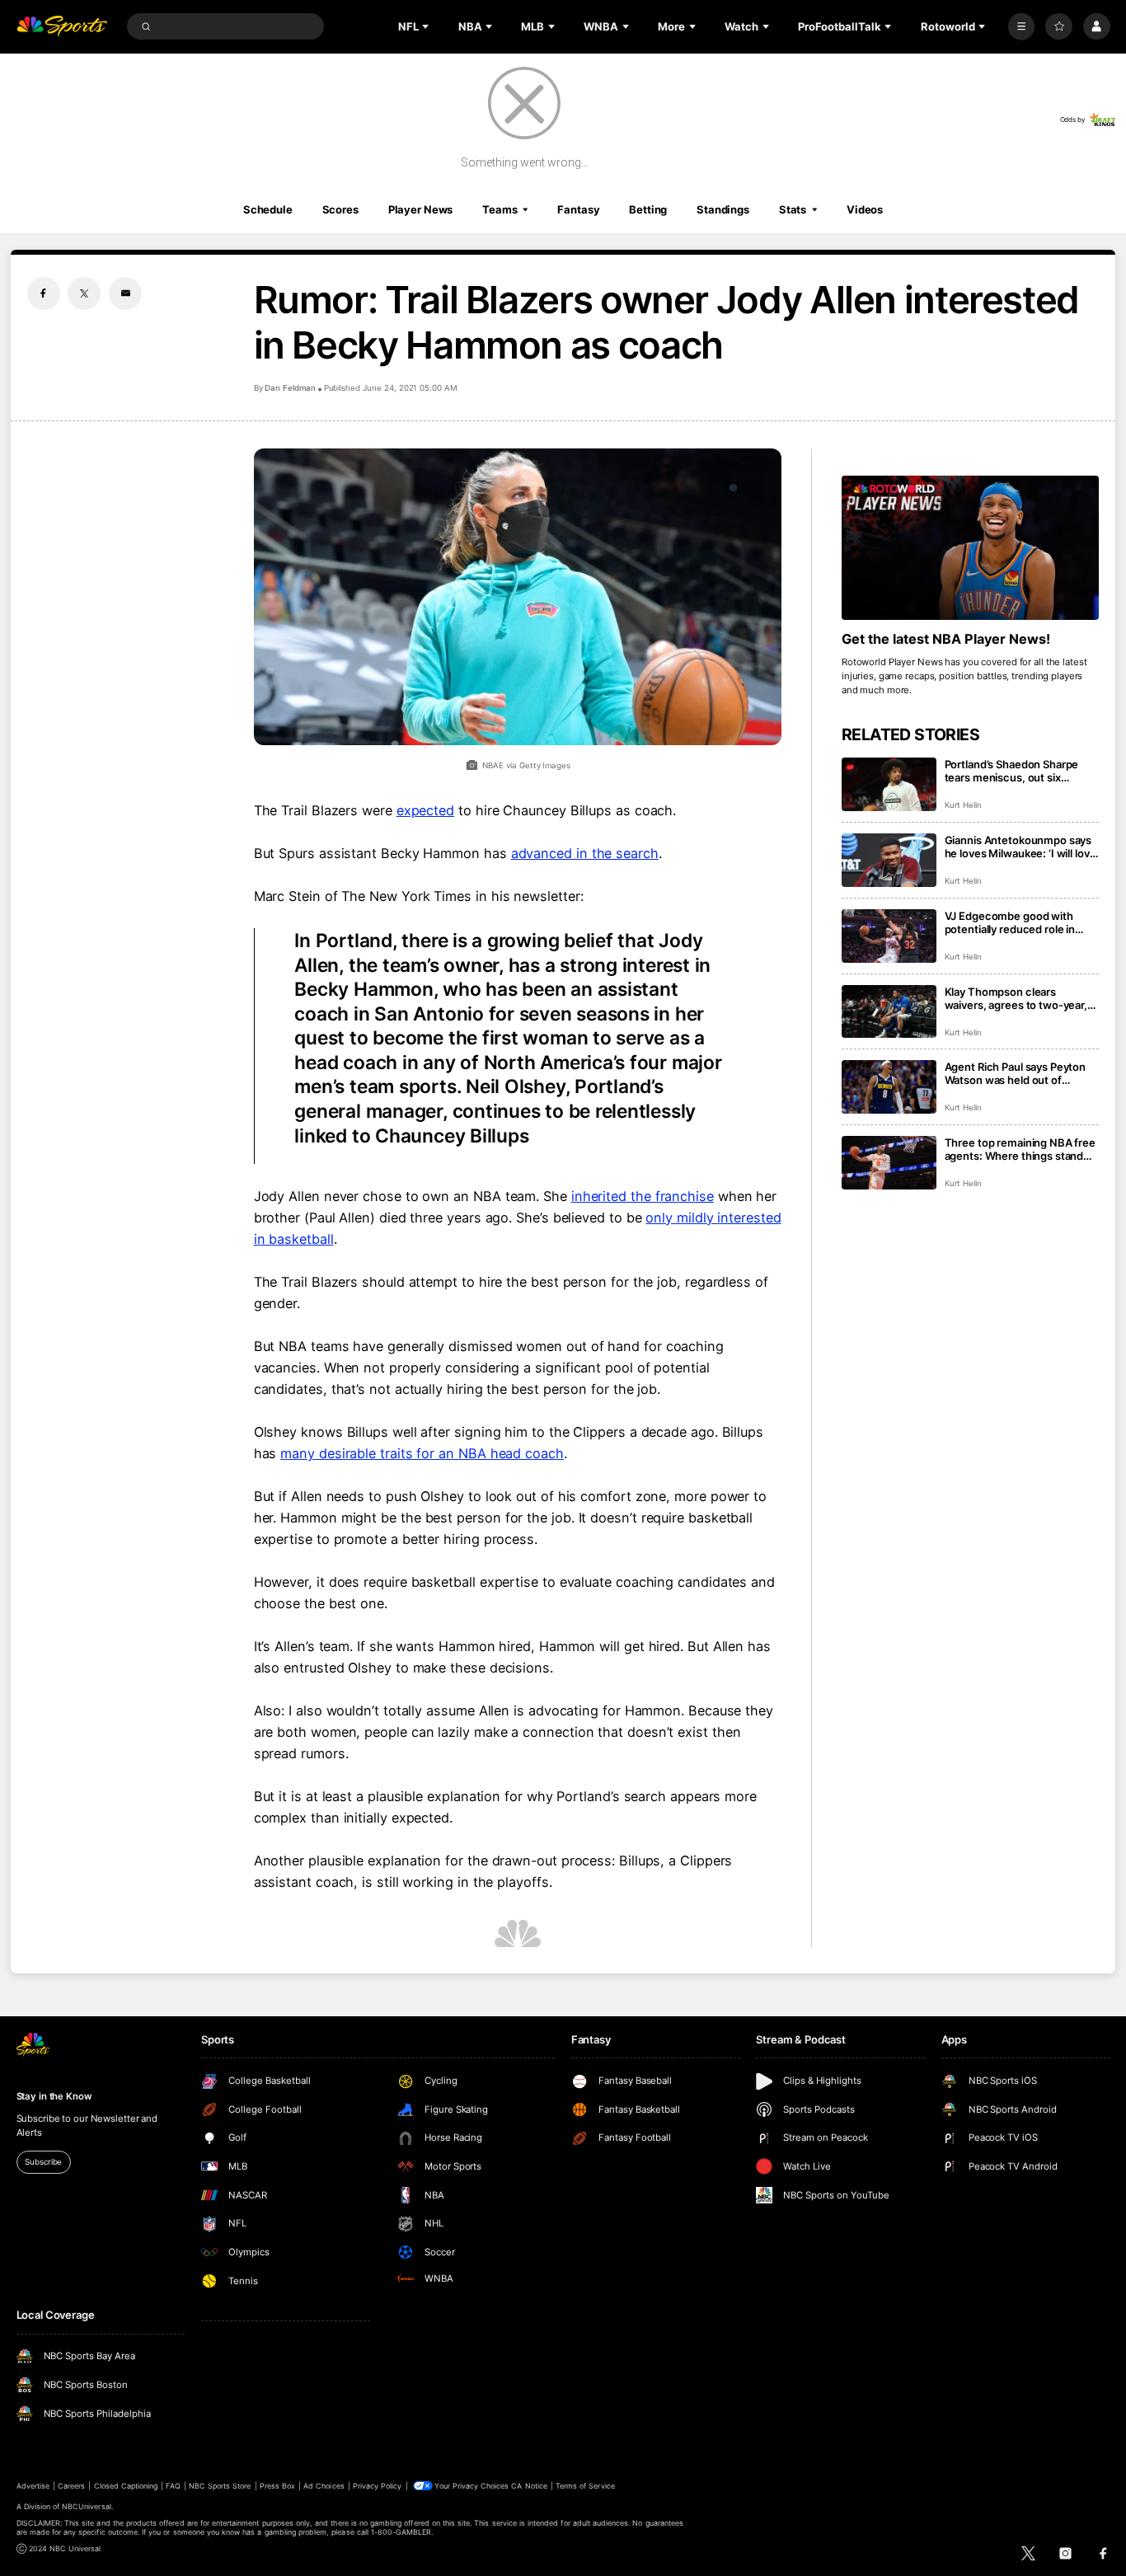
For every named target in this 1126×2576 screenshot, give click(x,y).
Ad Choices (324, 2486)
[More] (1022, 27)
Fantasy (578, 209)
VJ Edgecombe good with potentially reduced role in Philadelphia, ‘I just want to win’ (1022, 922)
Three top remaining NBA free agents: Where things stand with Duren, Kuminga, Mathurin (1020, 1149)
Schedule (268, 209)
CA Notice (529, 2486)
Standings (723, 209)
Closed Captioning (126, 2486)
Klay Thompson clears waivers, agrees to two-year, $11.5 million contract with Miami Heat (1016, 998)
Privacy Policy (378, 2486)
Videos (865, 209)
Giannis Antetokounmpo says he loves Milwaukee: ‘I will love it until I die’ (1020, 847)
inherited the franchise (643, 1196)
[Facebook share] (44, 293)
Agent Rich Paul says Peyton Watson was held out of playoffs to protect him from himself (1016, 1073)
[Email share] (125, 293)
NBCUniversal (87, 2506)
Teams (500, 209)
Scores (340, 209)
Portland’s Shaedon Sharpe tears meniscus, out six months (1012, 771)
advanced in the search (585, 853)
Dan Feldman (290, 388)
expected (425, 810)
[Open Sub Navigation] (427, 26)
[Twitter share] (84, 293)
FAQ (173, 2486)
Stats (793, 209)
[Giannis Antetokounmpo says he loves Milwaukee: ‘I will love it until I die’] (889, 860)
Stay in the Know (54, 2096)
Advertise (33, 2486)
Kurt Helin (964, 805)
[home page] (62, 27)
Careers (71, 2486)
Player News (421, 209)
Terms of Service (585, 2486)
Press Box (277, 2486)
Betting (648, 209)
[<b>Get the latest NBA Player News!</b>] (971, 548)
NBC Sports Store (220, 2486)
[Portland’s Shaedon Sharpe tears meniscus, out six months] (889, 784)
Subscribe (43, 2162)
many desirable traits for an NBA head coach (422, 1453)
